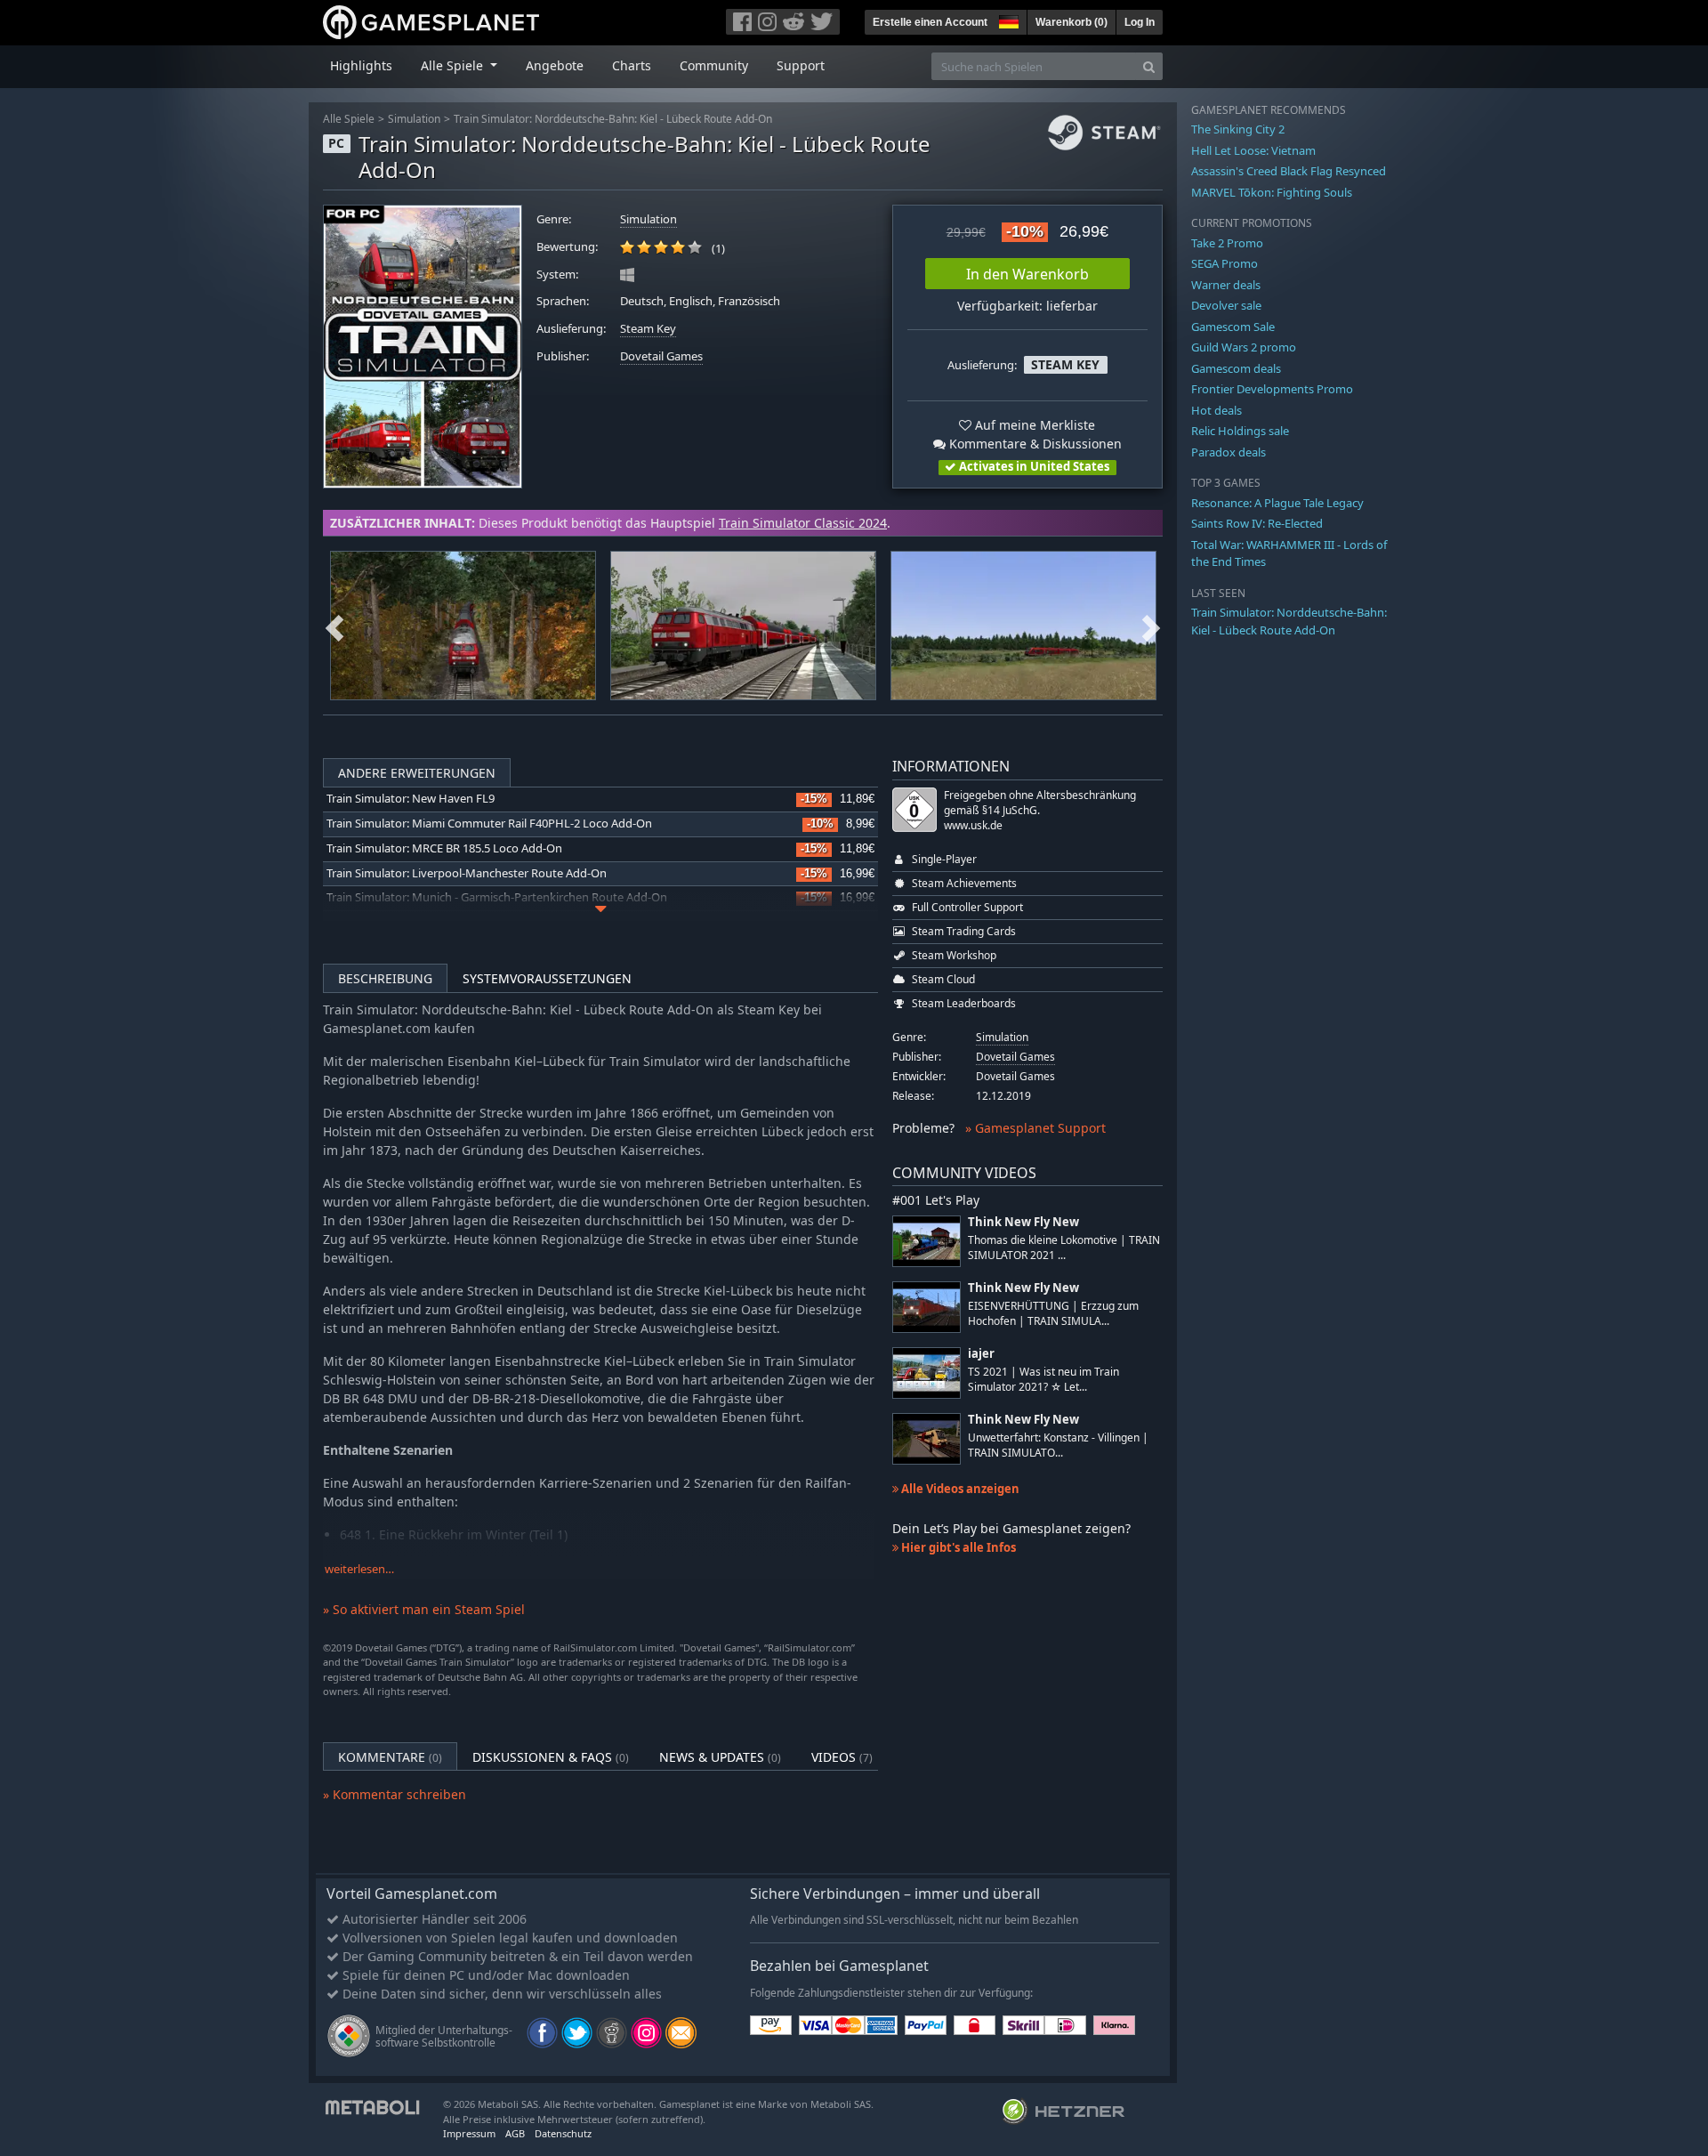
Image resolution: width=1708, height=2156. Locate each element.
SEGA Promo (1225, 263)
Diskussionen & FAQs (551, 1757)
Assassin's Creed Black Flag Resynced (1289, 171)
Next (1151, 626)
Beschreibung (385, 978)
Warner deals (1226, 285)
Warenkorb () (1072, 22)
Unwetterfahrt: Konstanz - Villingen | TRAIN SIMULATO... (1058, 1445)
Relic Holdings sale (1240, 431)
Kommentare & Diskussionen (1034, 444)
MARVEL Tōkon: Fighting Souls (1272, 192)
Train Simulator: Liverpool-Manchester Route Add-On (467, 873)
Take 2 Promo (1227, 243)
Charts (632, 65)
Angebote (555, 65)
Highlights (361, 65)
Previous (334, 626)
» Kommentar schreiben (395, 1794)
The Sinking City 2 (1238, 129)
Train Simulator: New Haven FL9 (411, 799)
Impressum (469, 2133)
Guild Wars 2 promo (1244, 347)
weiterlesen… (359, 1569)
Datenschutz (563, 2133)
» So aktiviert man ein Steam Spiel (424, 1609)
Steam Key (648, 329)
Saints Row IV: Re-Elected (1257, 523)
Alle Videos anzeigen (959, 1489)
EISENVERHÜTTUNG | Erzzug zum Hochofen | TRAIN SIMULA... (1053, 1313)
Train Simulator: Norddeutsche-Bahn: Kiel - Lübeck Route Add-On (613, 119)
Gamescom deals (1236, 368)
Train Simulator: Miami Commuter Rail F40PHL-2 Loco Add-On (489, 824)
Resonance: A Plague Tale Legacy (1277, 503)
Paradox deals (1229, 452)
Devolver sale (1226, 305)
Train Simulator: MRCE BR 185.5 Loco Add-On (444, 848)
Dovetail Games (661, 356)
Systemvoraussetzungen (547, 978)
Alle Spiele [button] (454, 65)
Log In (1140, 22)
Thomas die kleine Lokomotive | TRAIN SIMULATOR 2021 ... (1064, 1248)
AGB (515, 2133)
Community (714, 65)
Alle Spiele (349, 119)
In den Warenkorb (1027, 274)
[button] (1007, 20)
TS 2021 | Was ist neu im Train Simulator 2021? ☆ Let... (1043, 1379)
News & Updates (720, 1757)
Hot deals (1217, 410)
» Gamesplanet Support (1035, 1128)
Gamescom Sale (1233, 327)
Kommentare (390, 1757)
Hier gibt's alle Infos (957, 1547)
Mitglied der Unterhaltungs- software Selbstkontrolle (444, 2036)
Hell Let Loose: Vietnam (1253, 150)
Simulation (414, 119)
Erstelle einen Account (930, 22)
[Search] (1149, 66)
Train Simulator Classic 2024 (803, 523)
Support (801, 65)
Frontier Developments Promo (1272, 389)
